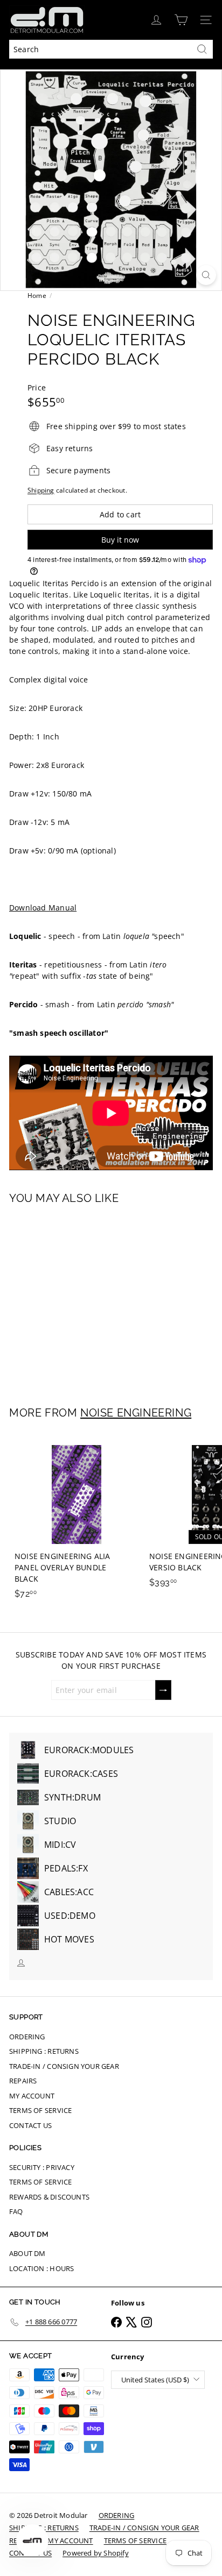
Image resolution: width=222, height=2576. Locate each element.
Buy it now (120, 540)
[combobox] (111, 49)
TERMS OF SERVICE (40, 2110)
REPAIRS (23, 2081)
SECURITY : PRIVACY (42, 2167)
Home (37, 296)
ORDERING (27, 2037)
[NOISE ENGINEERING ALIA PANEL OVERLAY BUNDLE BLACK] (77, 1519)
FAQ (16, 2211)
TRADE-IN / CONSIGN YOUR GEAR (64, 2066)
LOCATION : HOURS (41, 2268)
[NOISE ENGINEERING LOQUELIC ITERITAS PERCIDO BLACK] (77, 1299)
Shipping (41, 490)
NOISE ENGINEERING (136, 1413)
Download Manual (43, 908)
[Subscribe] (163, 1690)
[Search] (202, 49)
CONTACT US (30, 2125)
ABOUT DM (27, 2253)
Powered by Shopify (96, 2553)
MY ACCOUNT (32, 2096)
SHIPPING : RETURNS (44, 2051)
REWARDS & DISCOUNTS (49, 2197)
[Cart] (181, 20)
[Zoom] (206, 275)
